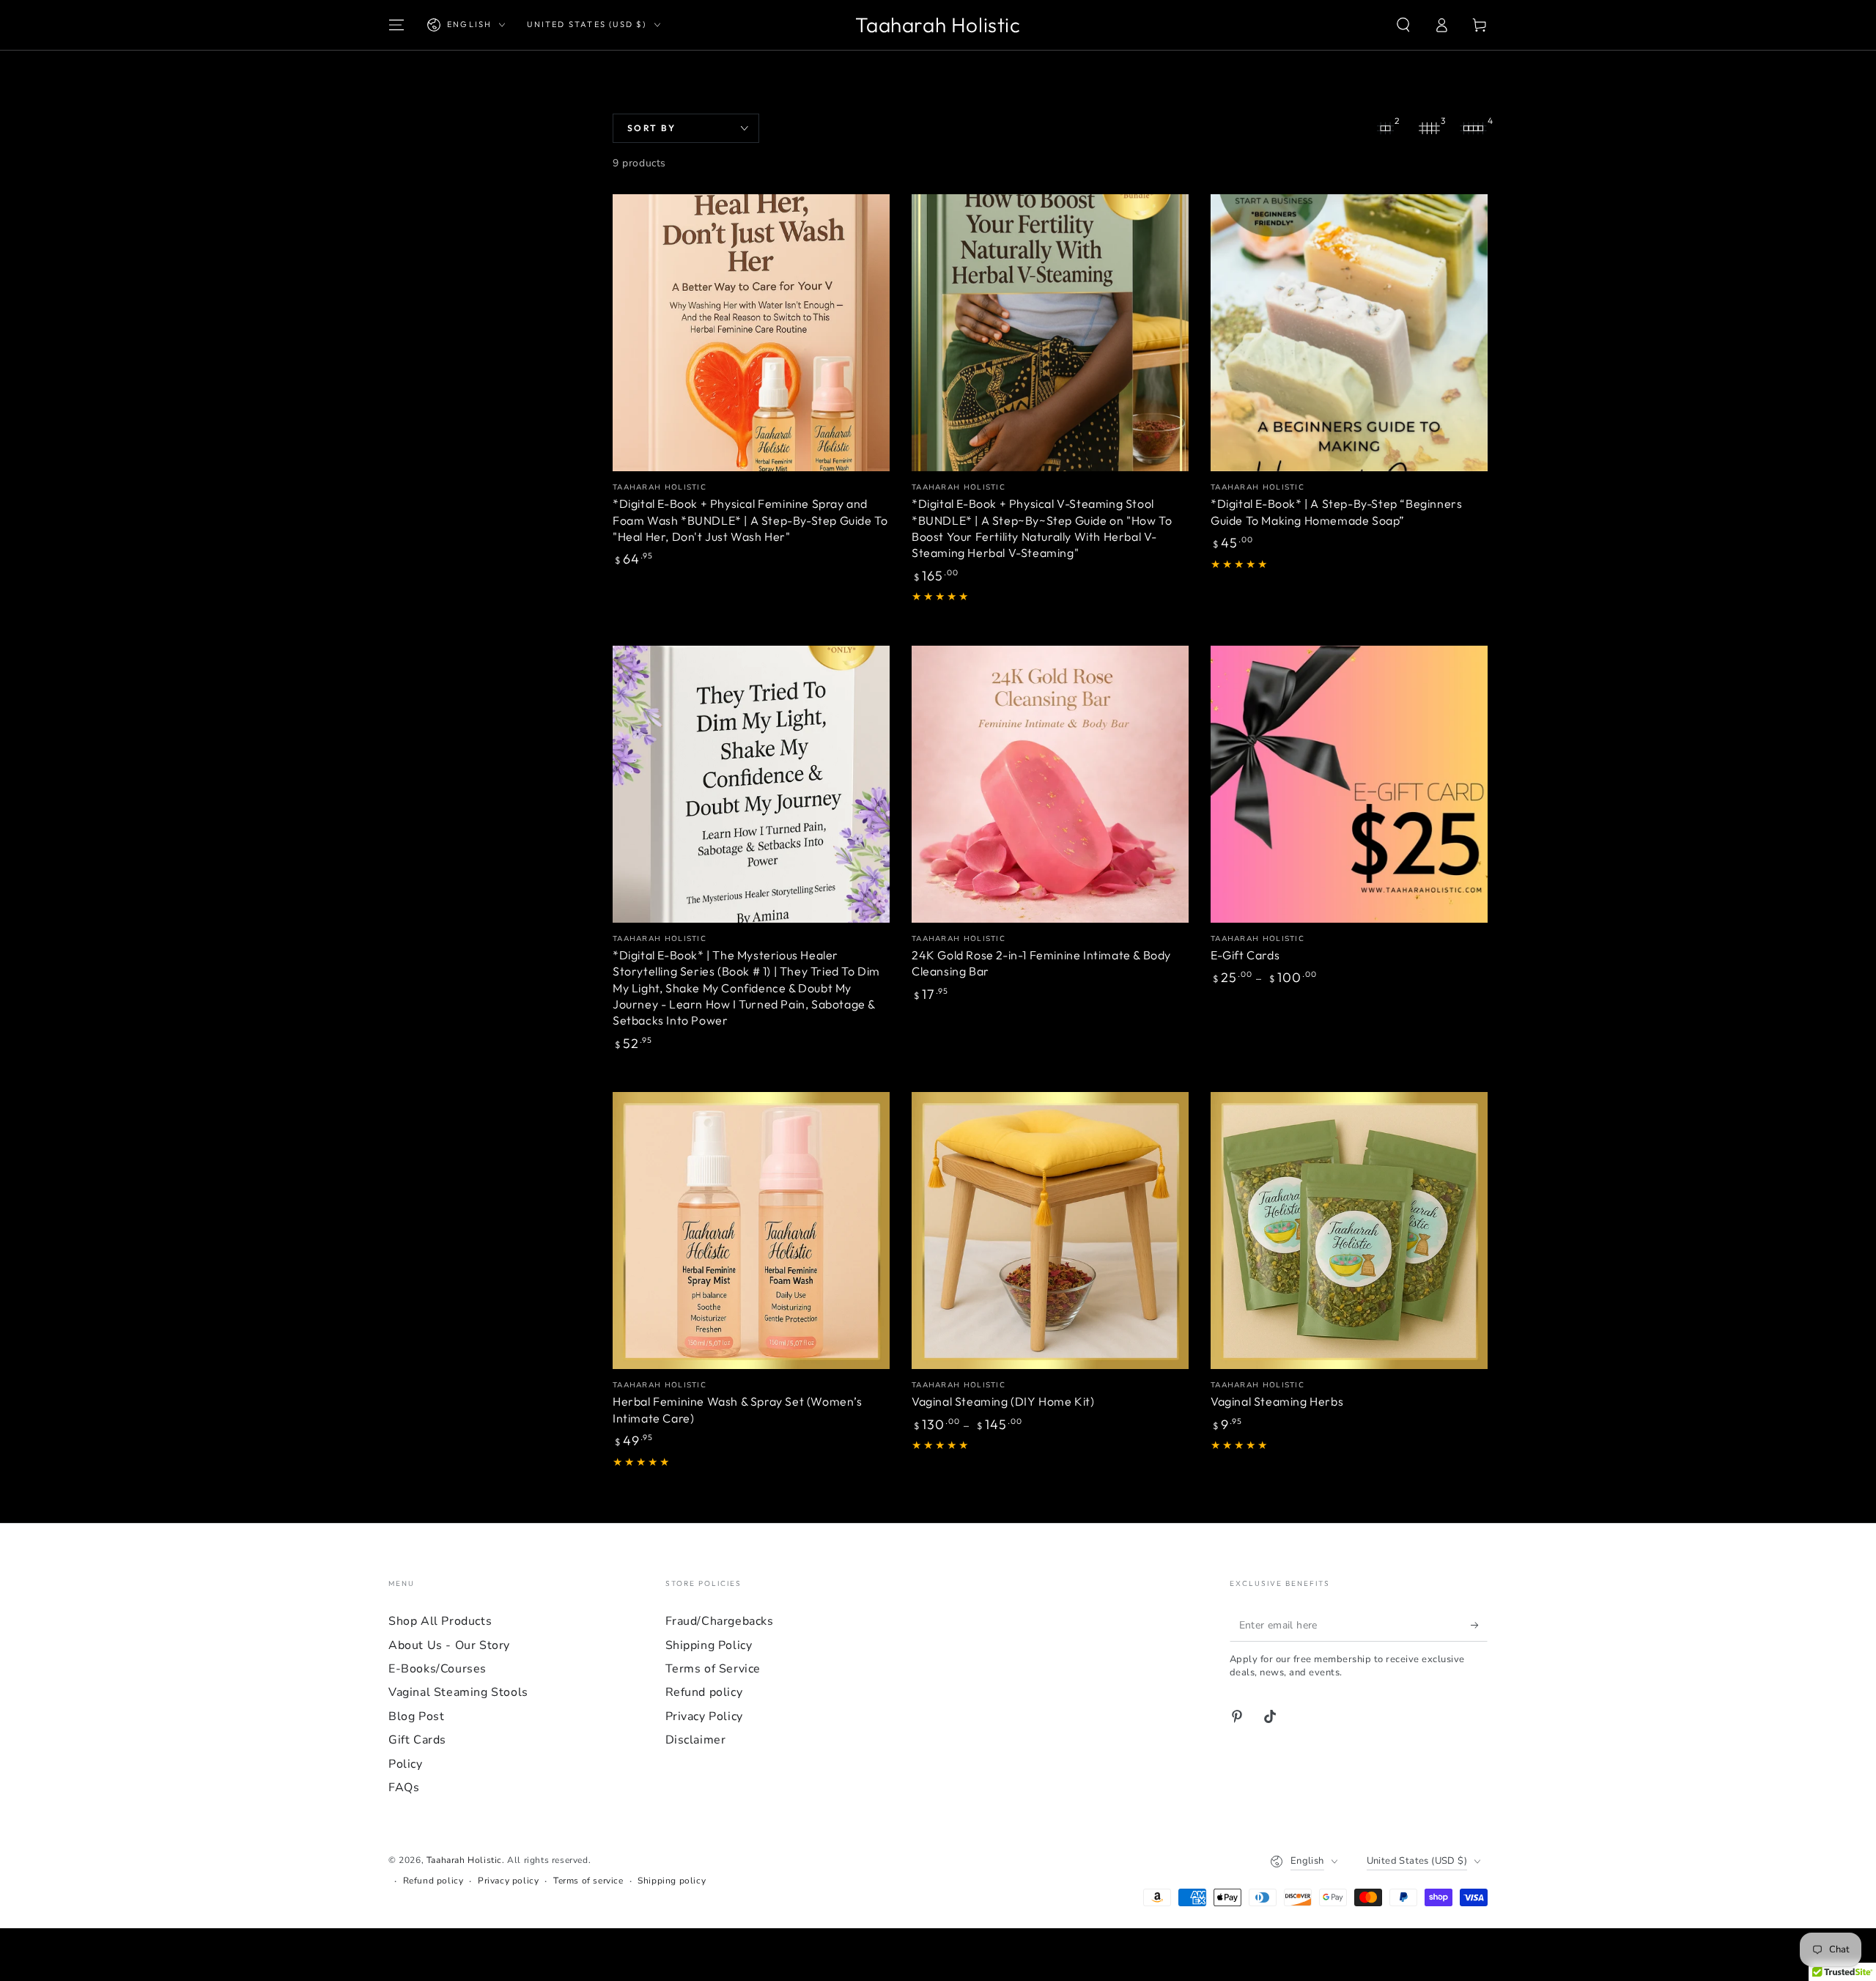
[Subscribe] (1479, 1625)
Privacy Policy (704, 1716)
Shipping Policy (709, 1645)
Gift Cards (417, 1740)
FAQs (404, 1788)
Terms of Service (713, 1669)
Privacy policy (508, 1881)
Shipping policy (672, 1881)
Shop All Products (440, 1621)
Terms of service (588, 1881)
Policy (406, 1764)
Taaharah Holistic (464, 1860)
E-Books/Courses (437, 1669)
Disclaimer (696, 1740)
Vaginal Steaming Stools (458, 1692)
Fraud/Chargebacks (720, 1621)
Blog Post (416, 1716)
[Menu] (396, 25)
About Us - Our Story (449, 1645)
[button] (1403, 25)
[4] (1473, 128)
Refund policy (704, 1692)
